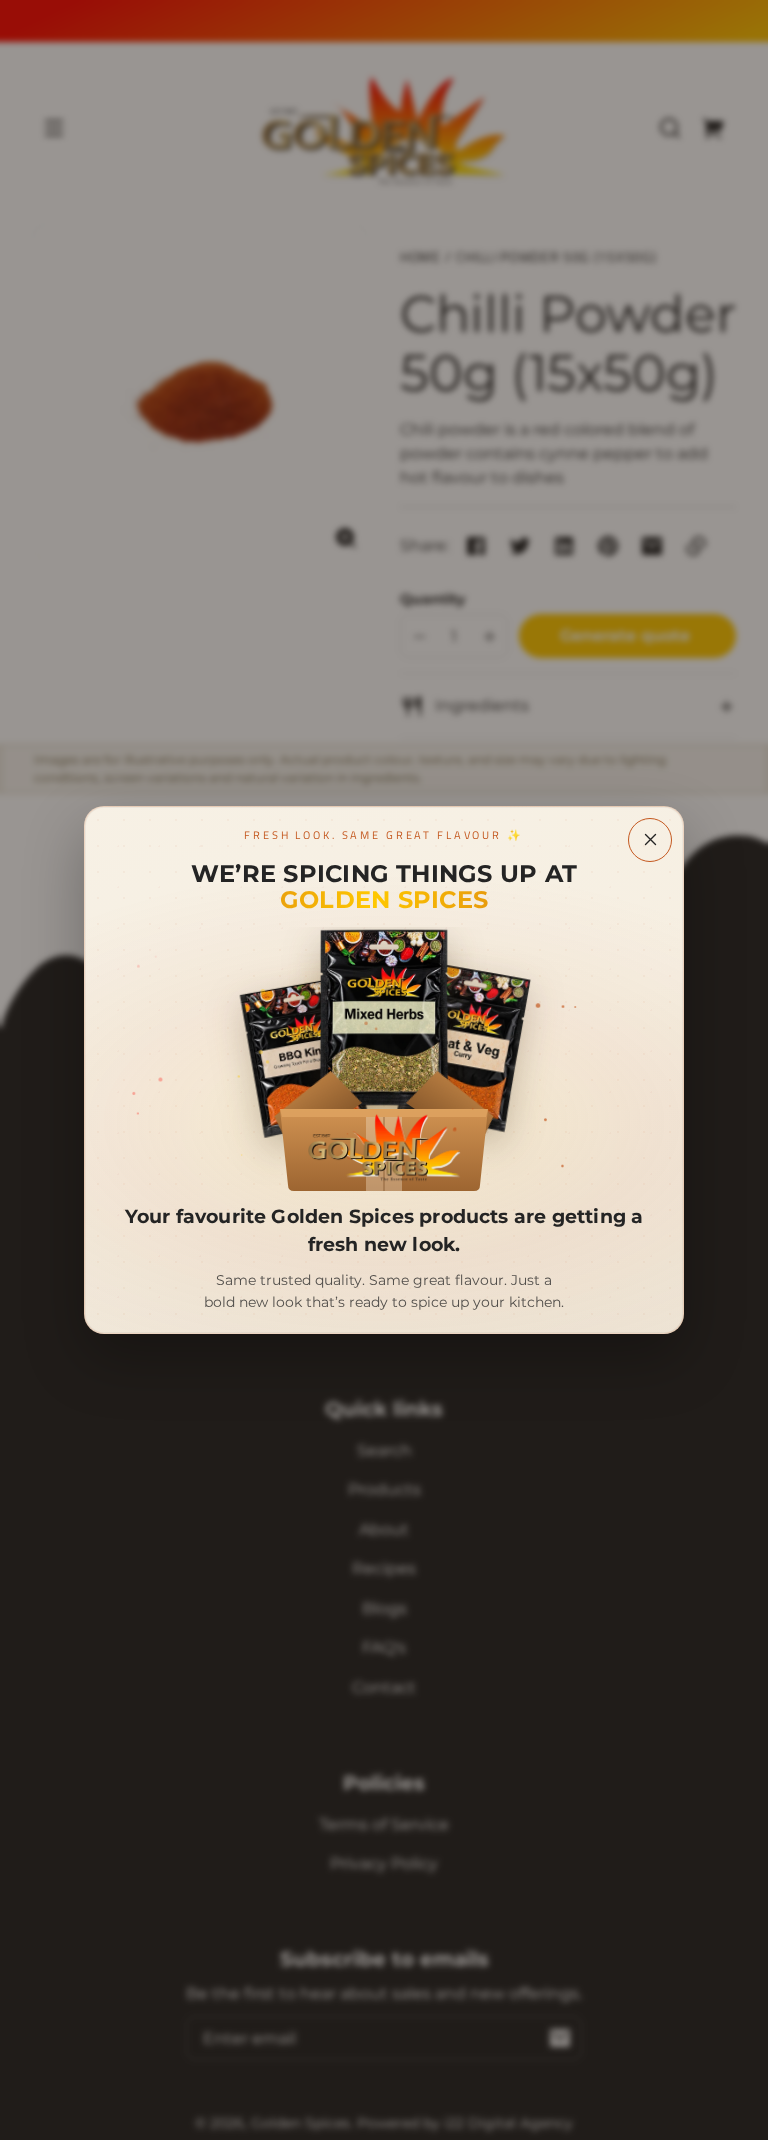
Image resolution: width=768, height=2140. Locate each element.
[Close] (650, 840)
